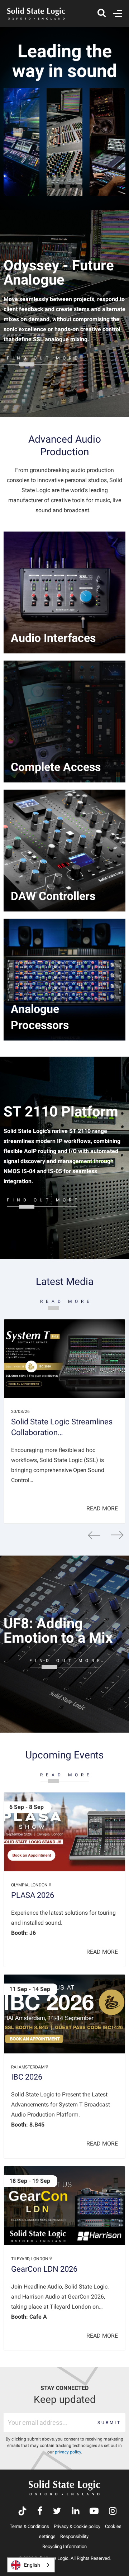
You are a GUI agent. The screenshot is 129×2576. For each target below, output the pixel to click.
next (117, 1535)
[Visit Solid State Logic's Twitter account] (57, 2512)
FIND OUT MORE (44, 358)
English (32, 2565)
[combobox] (31, 2565)
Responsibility (74, 2536)
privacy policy (68, 2452)
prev (94, 1535)
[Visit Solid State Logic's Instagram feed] (113, 2512)
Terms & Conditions (29, 2526)
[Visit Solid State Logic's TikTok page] (22, 2512)
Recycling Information (64, 2546)
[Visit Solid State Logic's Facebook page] (40, 2512)
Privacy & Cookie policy (77, 2526)
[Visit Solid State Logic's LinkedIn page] (75, 2512)
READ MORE (66, 1301)
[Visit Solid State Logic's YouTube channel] (94, 2512)
